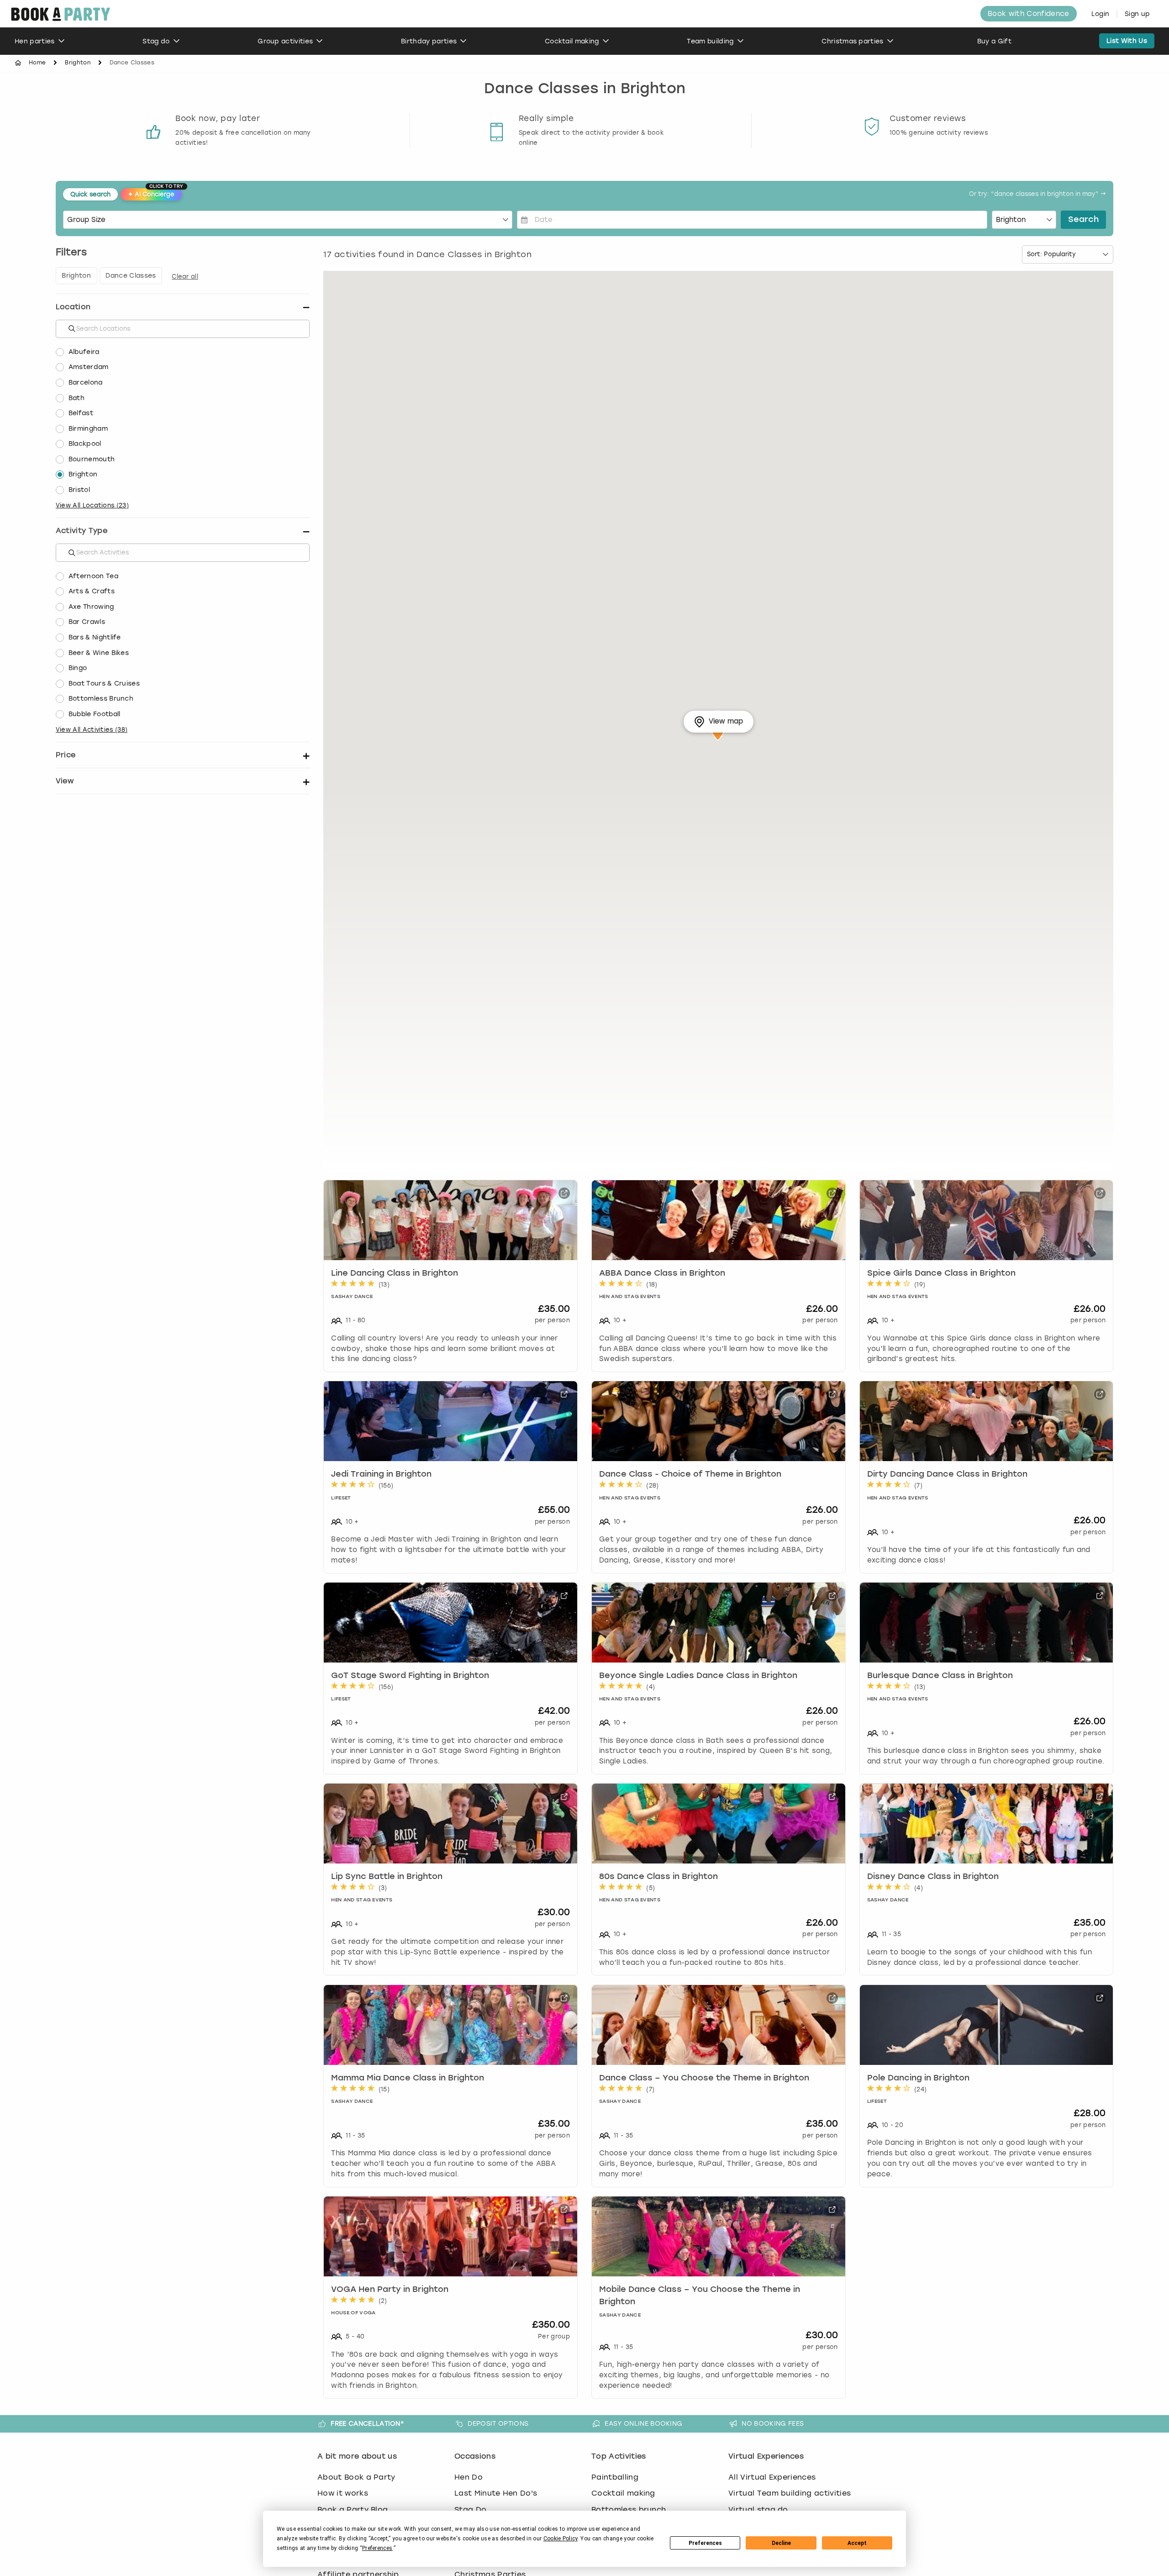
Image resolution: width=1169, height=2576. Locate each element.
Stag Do (470, 2510)
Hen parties (35, 41)
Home (37, 63)
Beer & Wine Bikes (99, 653)
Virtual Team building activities (790, 2493)
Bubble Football (95, 714)
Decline (781, 2543)
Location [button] (73, 307)
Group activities (285, 41)
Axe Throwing (91, 607)
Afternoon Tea (93, 576)
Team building (710, 41)
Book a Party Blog (353, 2510)
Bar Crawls (87, 622)
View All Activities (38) (92, 730)
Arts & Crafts (92, 591)
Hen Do (469, 2477)
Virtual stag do (758, 2510)
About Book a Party (356, 2477)
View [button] (65, 781)
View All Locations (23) (92, 505)
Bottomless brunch (629, 2510)
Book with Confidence (1028, 14)
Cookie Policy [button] (561, 2539)
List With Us (1127, 41)
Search (1083, 220)
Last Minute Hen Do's (496, 2493)
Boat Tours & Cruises (104, 684)
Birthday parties (429, 41)
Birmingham (88, 429)
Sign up (1137, 14)
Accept (857, 2543)
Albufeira (84, 352)
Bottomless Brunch (101, 699)
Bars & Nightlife (95, 637)
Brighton (78, 63)
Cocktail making (572, 41)
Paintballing (615, 2477)
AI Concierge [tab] (155, 193)
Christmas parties (852, 41)
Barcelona (86, 383)
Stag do (156, 41)
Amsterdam (89, 367)
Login (1101, 14)
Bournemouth (92, 459)
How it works (343, 2493)
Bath (76, 398)
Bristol (79, 490)
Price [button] (66, 755)
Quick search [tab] (90, 194)
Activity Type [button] (82, 531)
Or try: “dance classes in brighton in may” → (1037, 194)
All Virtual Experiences (772, 2477)
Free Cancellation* (367, 2423)
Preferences (705, 2543)
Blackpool (85, 444)
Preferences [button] (377, 2548)
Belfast (81, 413)
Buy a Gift (994, 41)
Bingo (78, 668)
